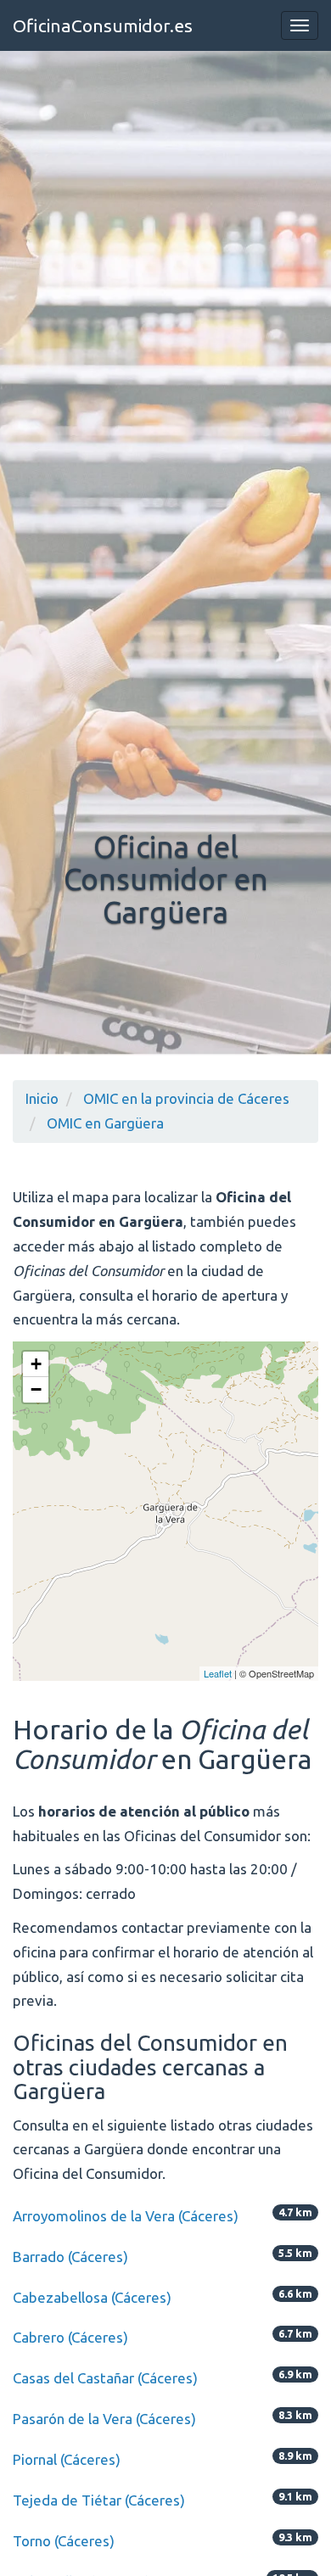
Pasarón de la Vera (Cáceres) (104, 2419)
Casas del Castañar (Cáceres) (105, 2378)
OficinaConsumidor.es (103, 25)
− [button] (36, 1389)
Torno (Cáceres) (64, 2541)
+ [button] (36, 1364)
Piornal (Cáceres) (67, 2459)
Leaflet (218, 1673)
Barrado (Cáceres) (70, 2257)
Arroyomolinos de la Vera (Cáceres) (126, 2216)
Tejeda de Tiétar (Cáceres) (99, 2500)
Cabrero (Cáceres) (70, 2337)
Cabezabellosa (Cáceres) (92, 2297)
